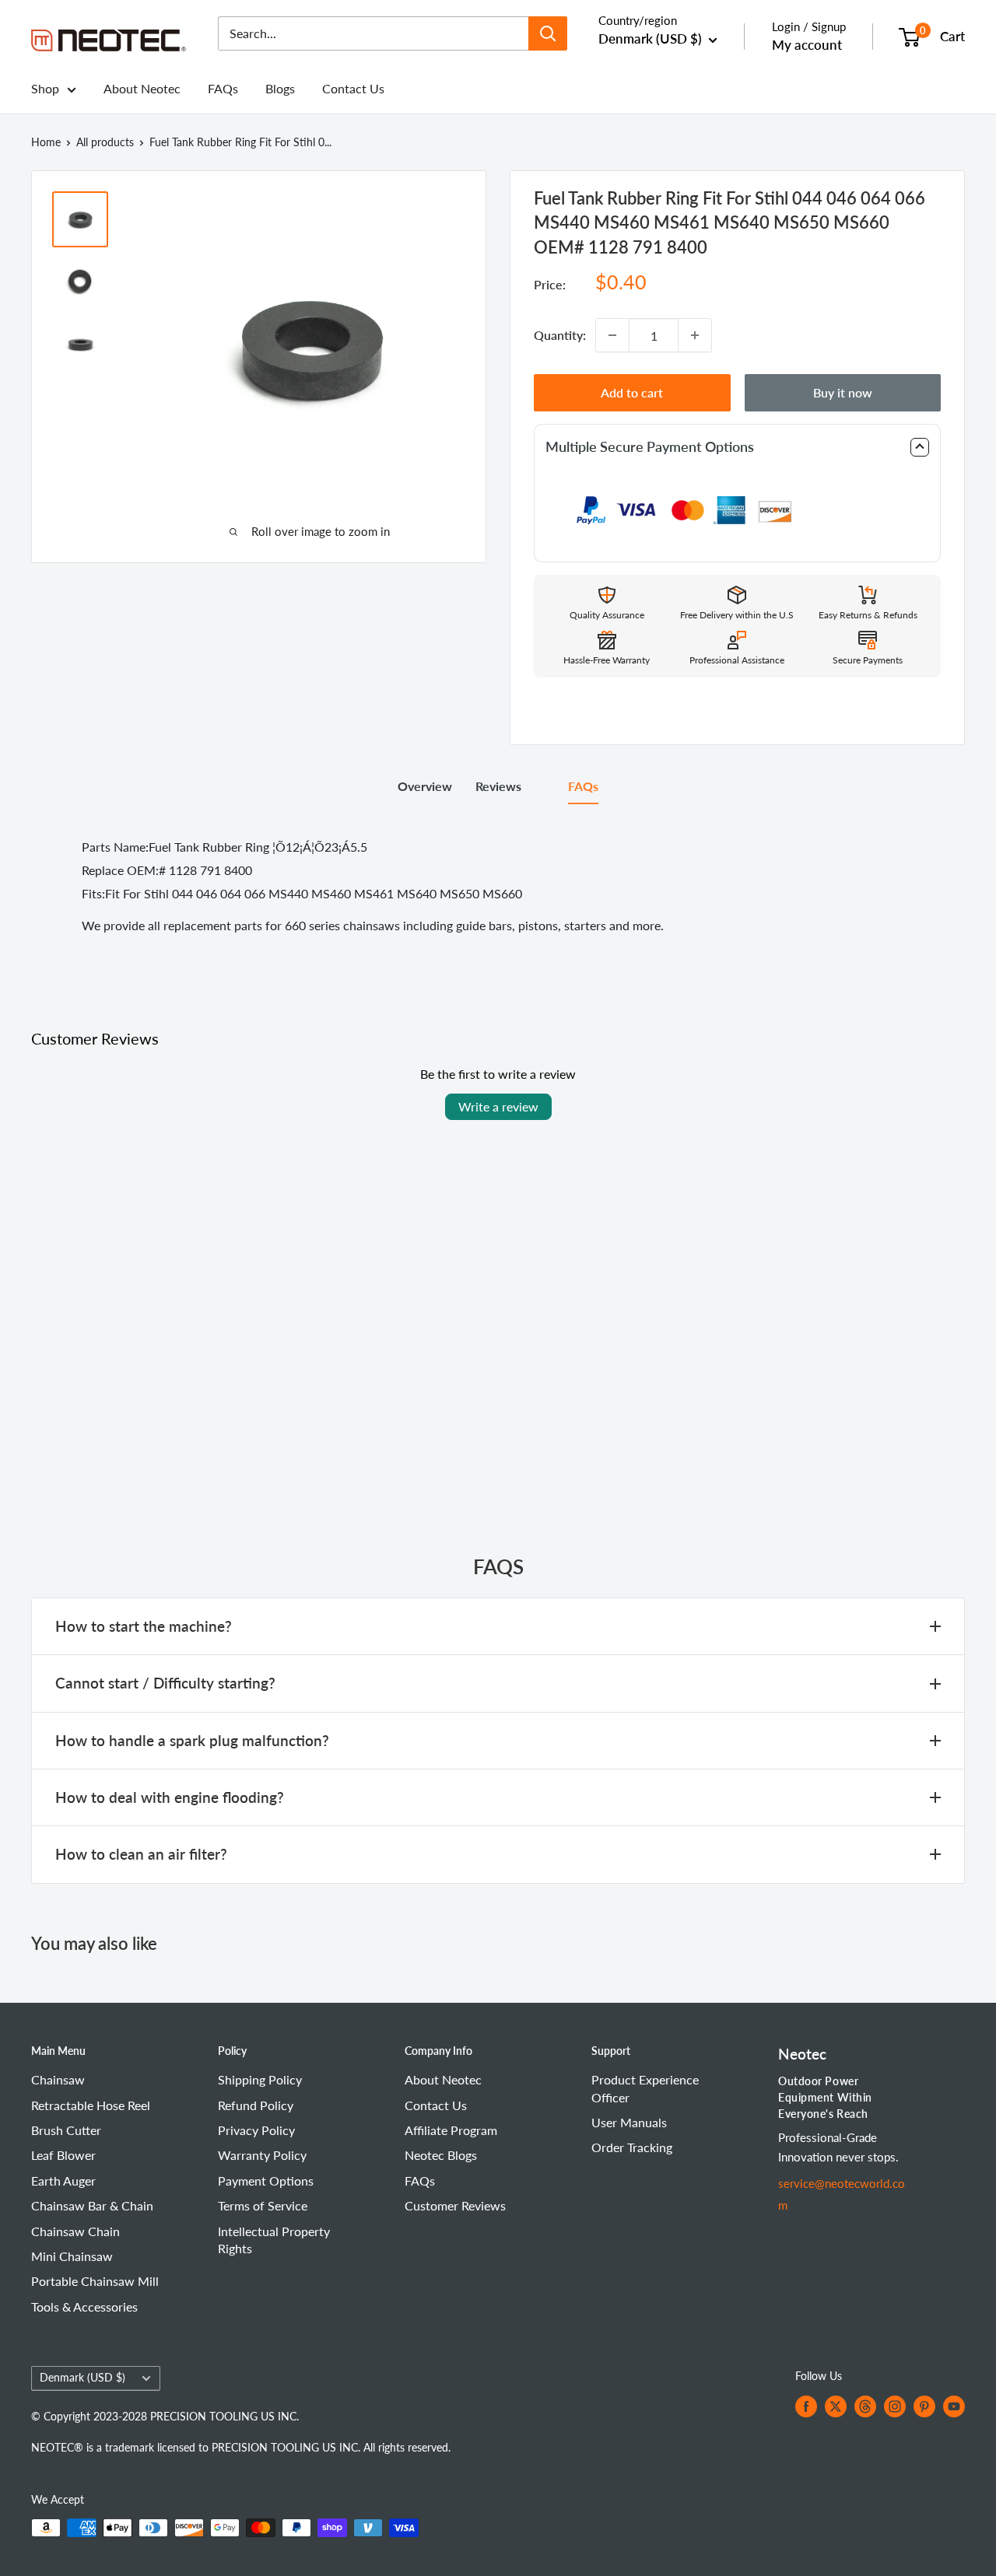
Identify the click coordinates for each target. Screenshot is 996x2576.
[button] (737, 447)
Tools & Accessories (84, 2306)
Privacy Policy (256, 2130)
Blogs (280, 88)
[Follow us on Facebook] (806, 2406)
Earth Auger (63, 2180)
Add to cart (632, 392)
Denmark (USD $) (82, 2378)
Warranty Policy (262, 2155)
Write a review (498, 1106)
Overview (425, 786)
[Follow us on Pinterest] (924, 2406)
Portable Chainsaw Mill (95, 2281)
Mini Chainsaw (72, 2256)
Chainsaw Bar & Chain (92, 2205)
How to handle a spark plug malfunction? (192, 1740)
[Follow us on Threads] (865, 2406)
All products (105, 142)
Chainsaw (58, 2079)
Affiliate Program (451, 2130)
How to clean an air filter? (141, 1854)
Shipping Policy (260, 2079)
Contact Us (353, 88)
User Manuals (629, 2122)
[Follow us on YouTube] (954, 2406)
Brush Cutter (66, 2130)
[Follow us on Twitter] (836, 2406)
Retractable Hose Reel (91, 2105)
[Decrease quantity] (612, 335)
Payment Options (266, 2180)
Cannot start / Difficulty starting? (165, 1683)
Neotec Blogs (441, 2155)
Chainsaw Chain (75, 2231)
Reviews (498, 786)
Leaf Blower (63, 2155)
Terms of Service (263, 2205)
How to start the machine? (144, 1626)
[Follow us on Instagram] (895, 2406)
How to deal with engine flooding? (170, 1797)
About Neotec (142, 88)
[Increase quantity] (695, 335)
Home (46, 142)
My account (807, 45)
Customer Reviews (455, 2205)
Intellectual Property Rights (274, 2240)
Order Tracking (632, 2147)
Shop (45, 88)
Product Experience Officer (645, 2088)
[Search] (548, 33)
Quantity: (560, 335)
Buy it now (843, 392)
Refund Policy (256, 2105)
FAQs (223, 88)
